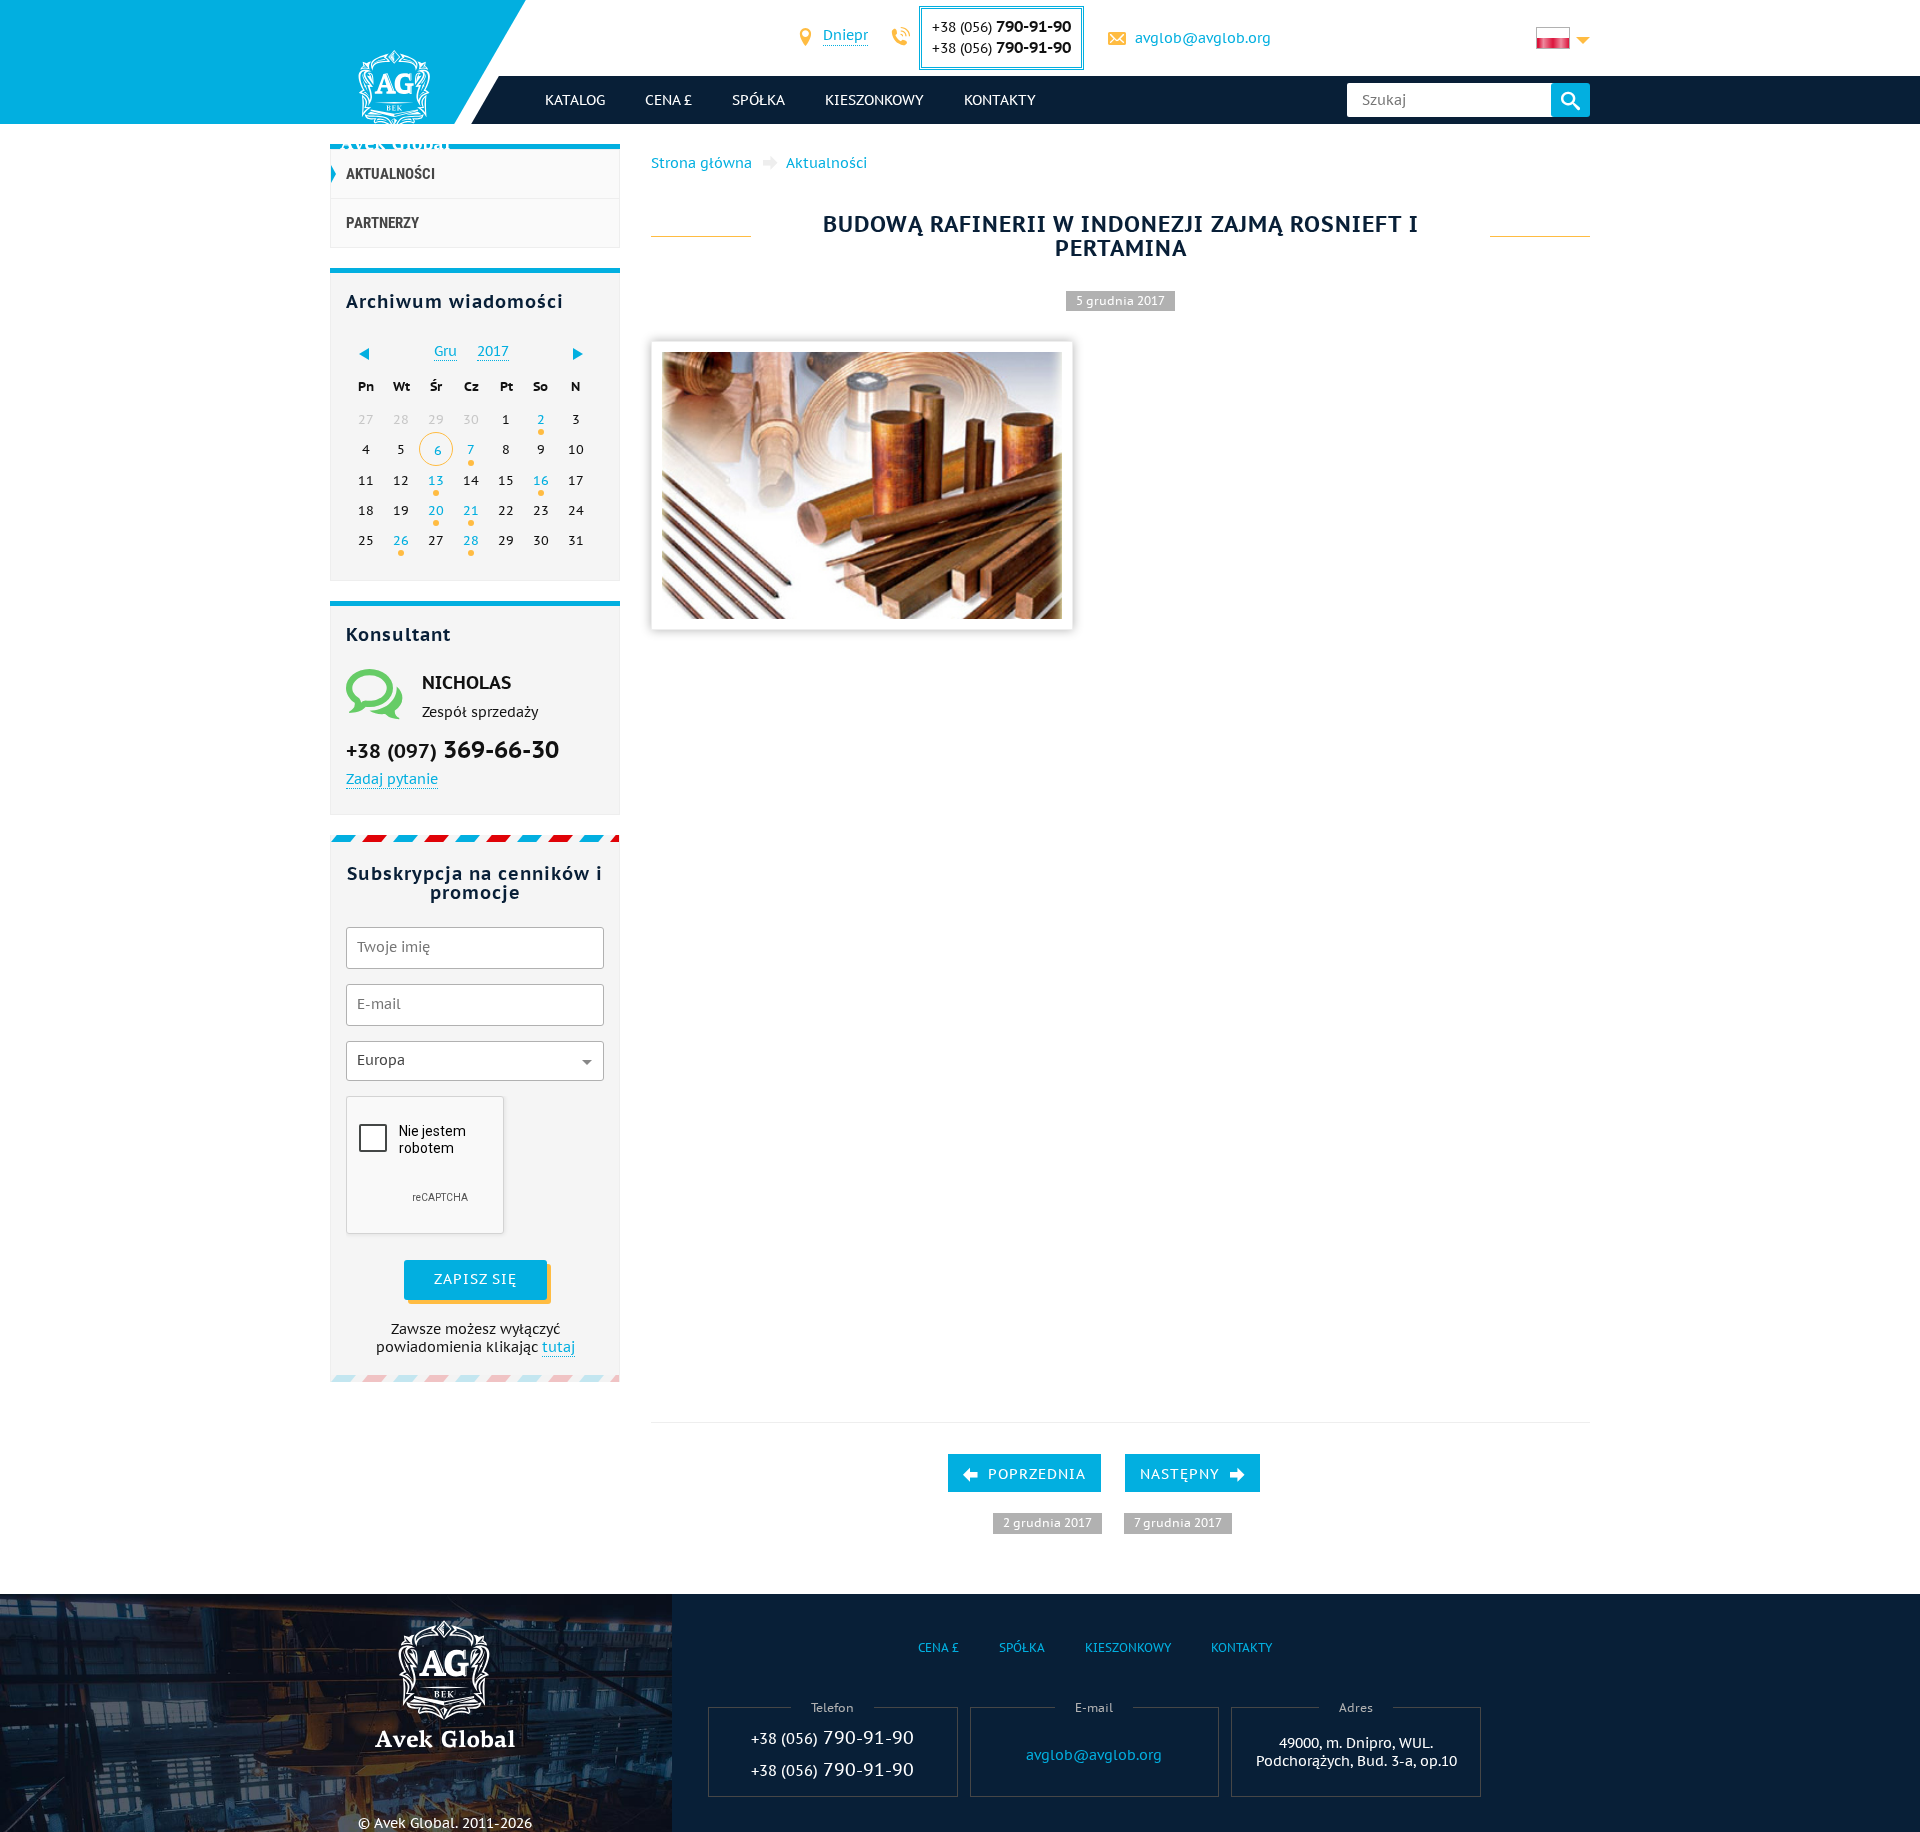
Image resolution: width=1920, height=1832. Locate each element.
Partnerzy (382, 223)
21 (471, 510)
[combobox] (845, 37)
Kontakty (1000, 100)
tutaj (558, 1347)
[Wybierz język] (1563, 38)
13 (436, 480)
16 (541, 480)
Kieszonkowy (874, 100)
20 (436, 510)
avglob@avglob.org (1203, 38)
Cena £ (668, 100)
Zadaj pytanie (392, 779)
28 (471, 540)
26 (401, 540)
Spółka (758, 100)
